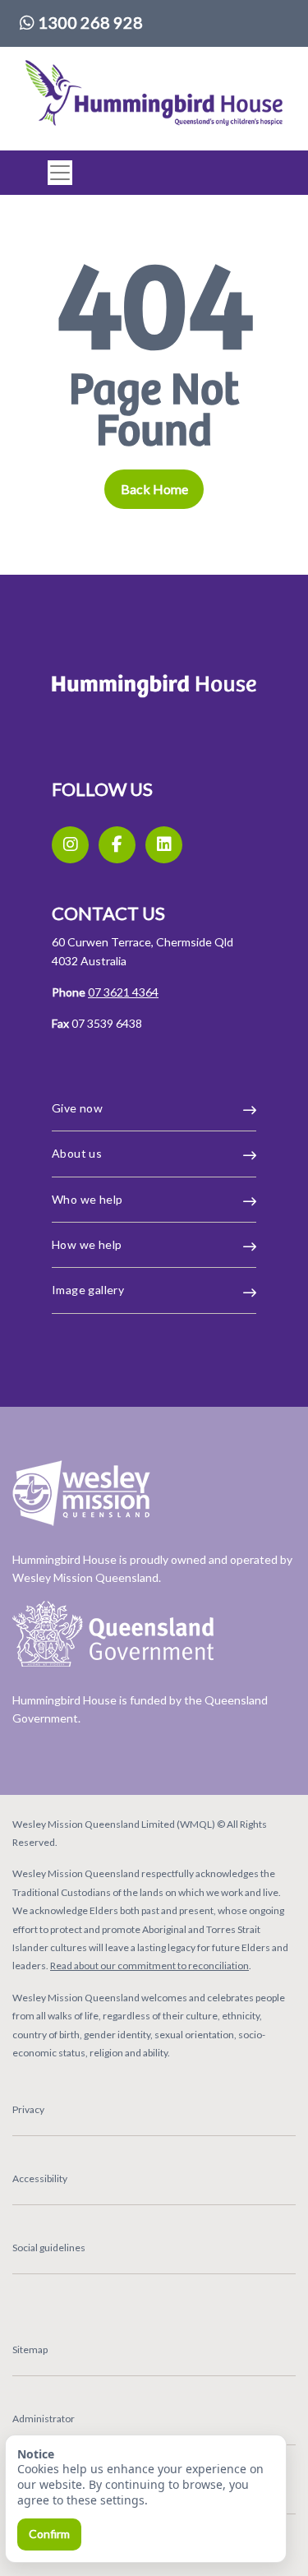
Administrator (44, 2419)
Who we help (87, 1199)
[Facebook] (117, 845)
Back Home (154, 489)
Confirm (49, 2534)
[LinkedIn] (164, 845)
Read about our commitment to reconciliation (149, 1966)
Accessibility (40, 2178)
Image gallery (88, 1290)
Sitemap (30, 2349)
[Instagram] (70, 845)
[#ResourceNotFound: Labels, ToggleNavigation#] (55, 173)
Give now (77, 1108)
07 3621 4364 (123, 992)
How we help (87, 1244)
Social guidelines (49, 2248)
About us (77, 1153)
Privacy (28, 2109)
